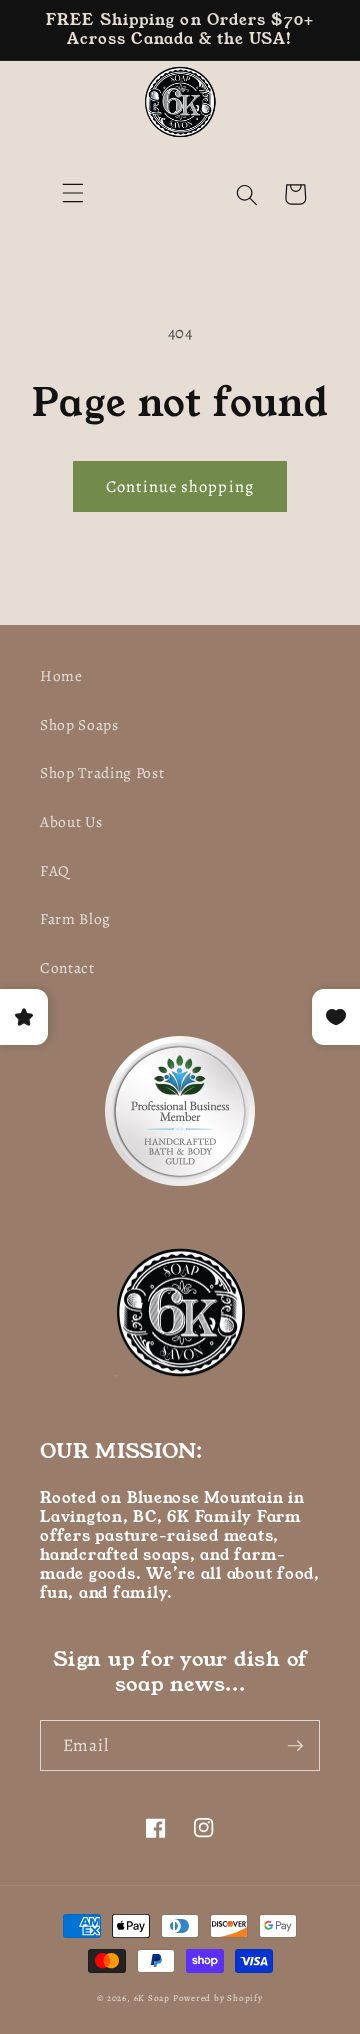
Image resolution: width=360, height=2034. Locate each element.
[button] (73, 192)
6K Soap (152, 1998)
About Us (71, 821)
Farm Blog (75, 918)
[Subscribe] (295, 1746)
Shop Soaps (79, 724)
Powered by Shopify (218, 1998)
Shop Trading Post (102, 772)
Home (61, 675)
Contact (67, 967)
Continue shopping (180, 486)
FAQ (55, 870)
